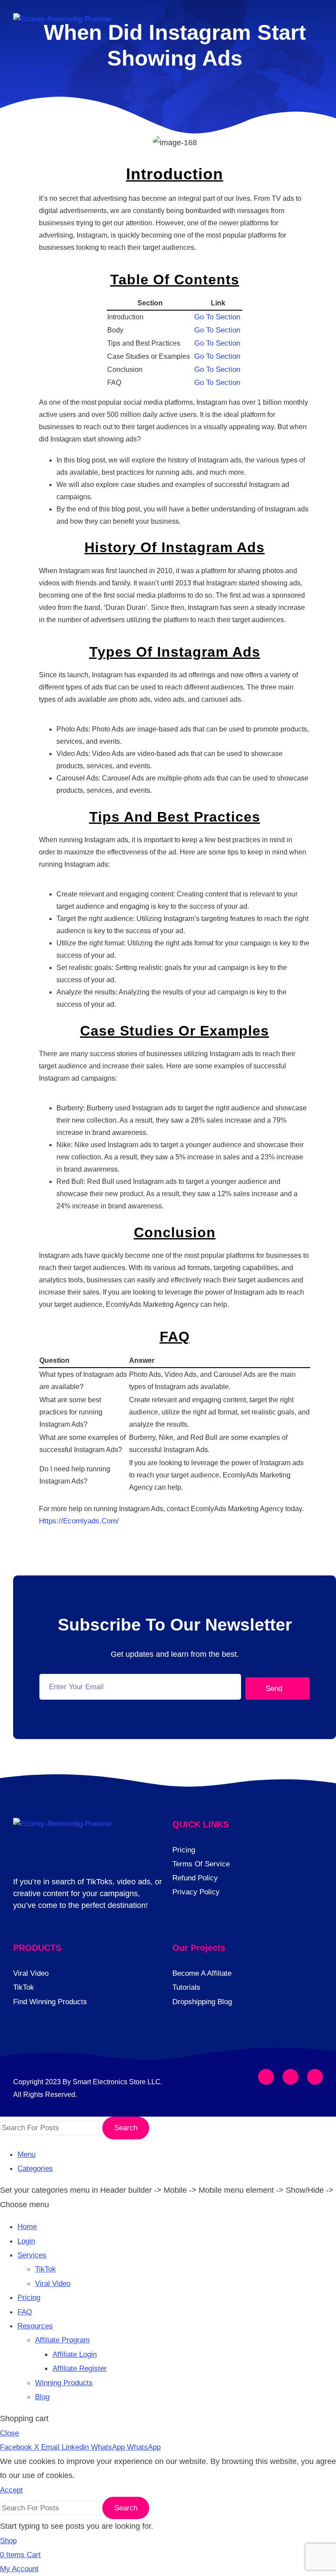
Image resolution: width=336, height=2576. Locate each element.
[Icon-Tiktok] (315, 2077)
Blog (42, 2397)
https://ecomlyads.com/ (79, 1521)
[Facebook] (266, 2077)
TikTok (45, 2269)
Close (9, 2433)
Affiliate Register (80, 2368)
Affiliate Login (75, 2354)
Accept (11, 2490)
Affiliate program (62, 2340)
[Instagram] (290, 2077)
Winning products (64, 2383)
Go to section (217, 317)
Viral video (53, 2284)
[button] (315, 25)
